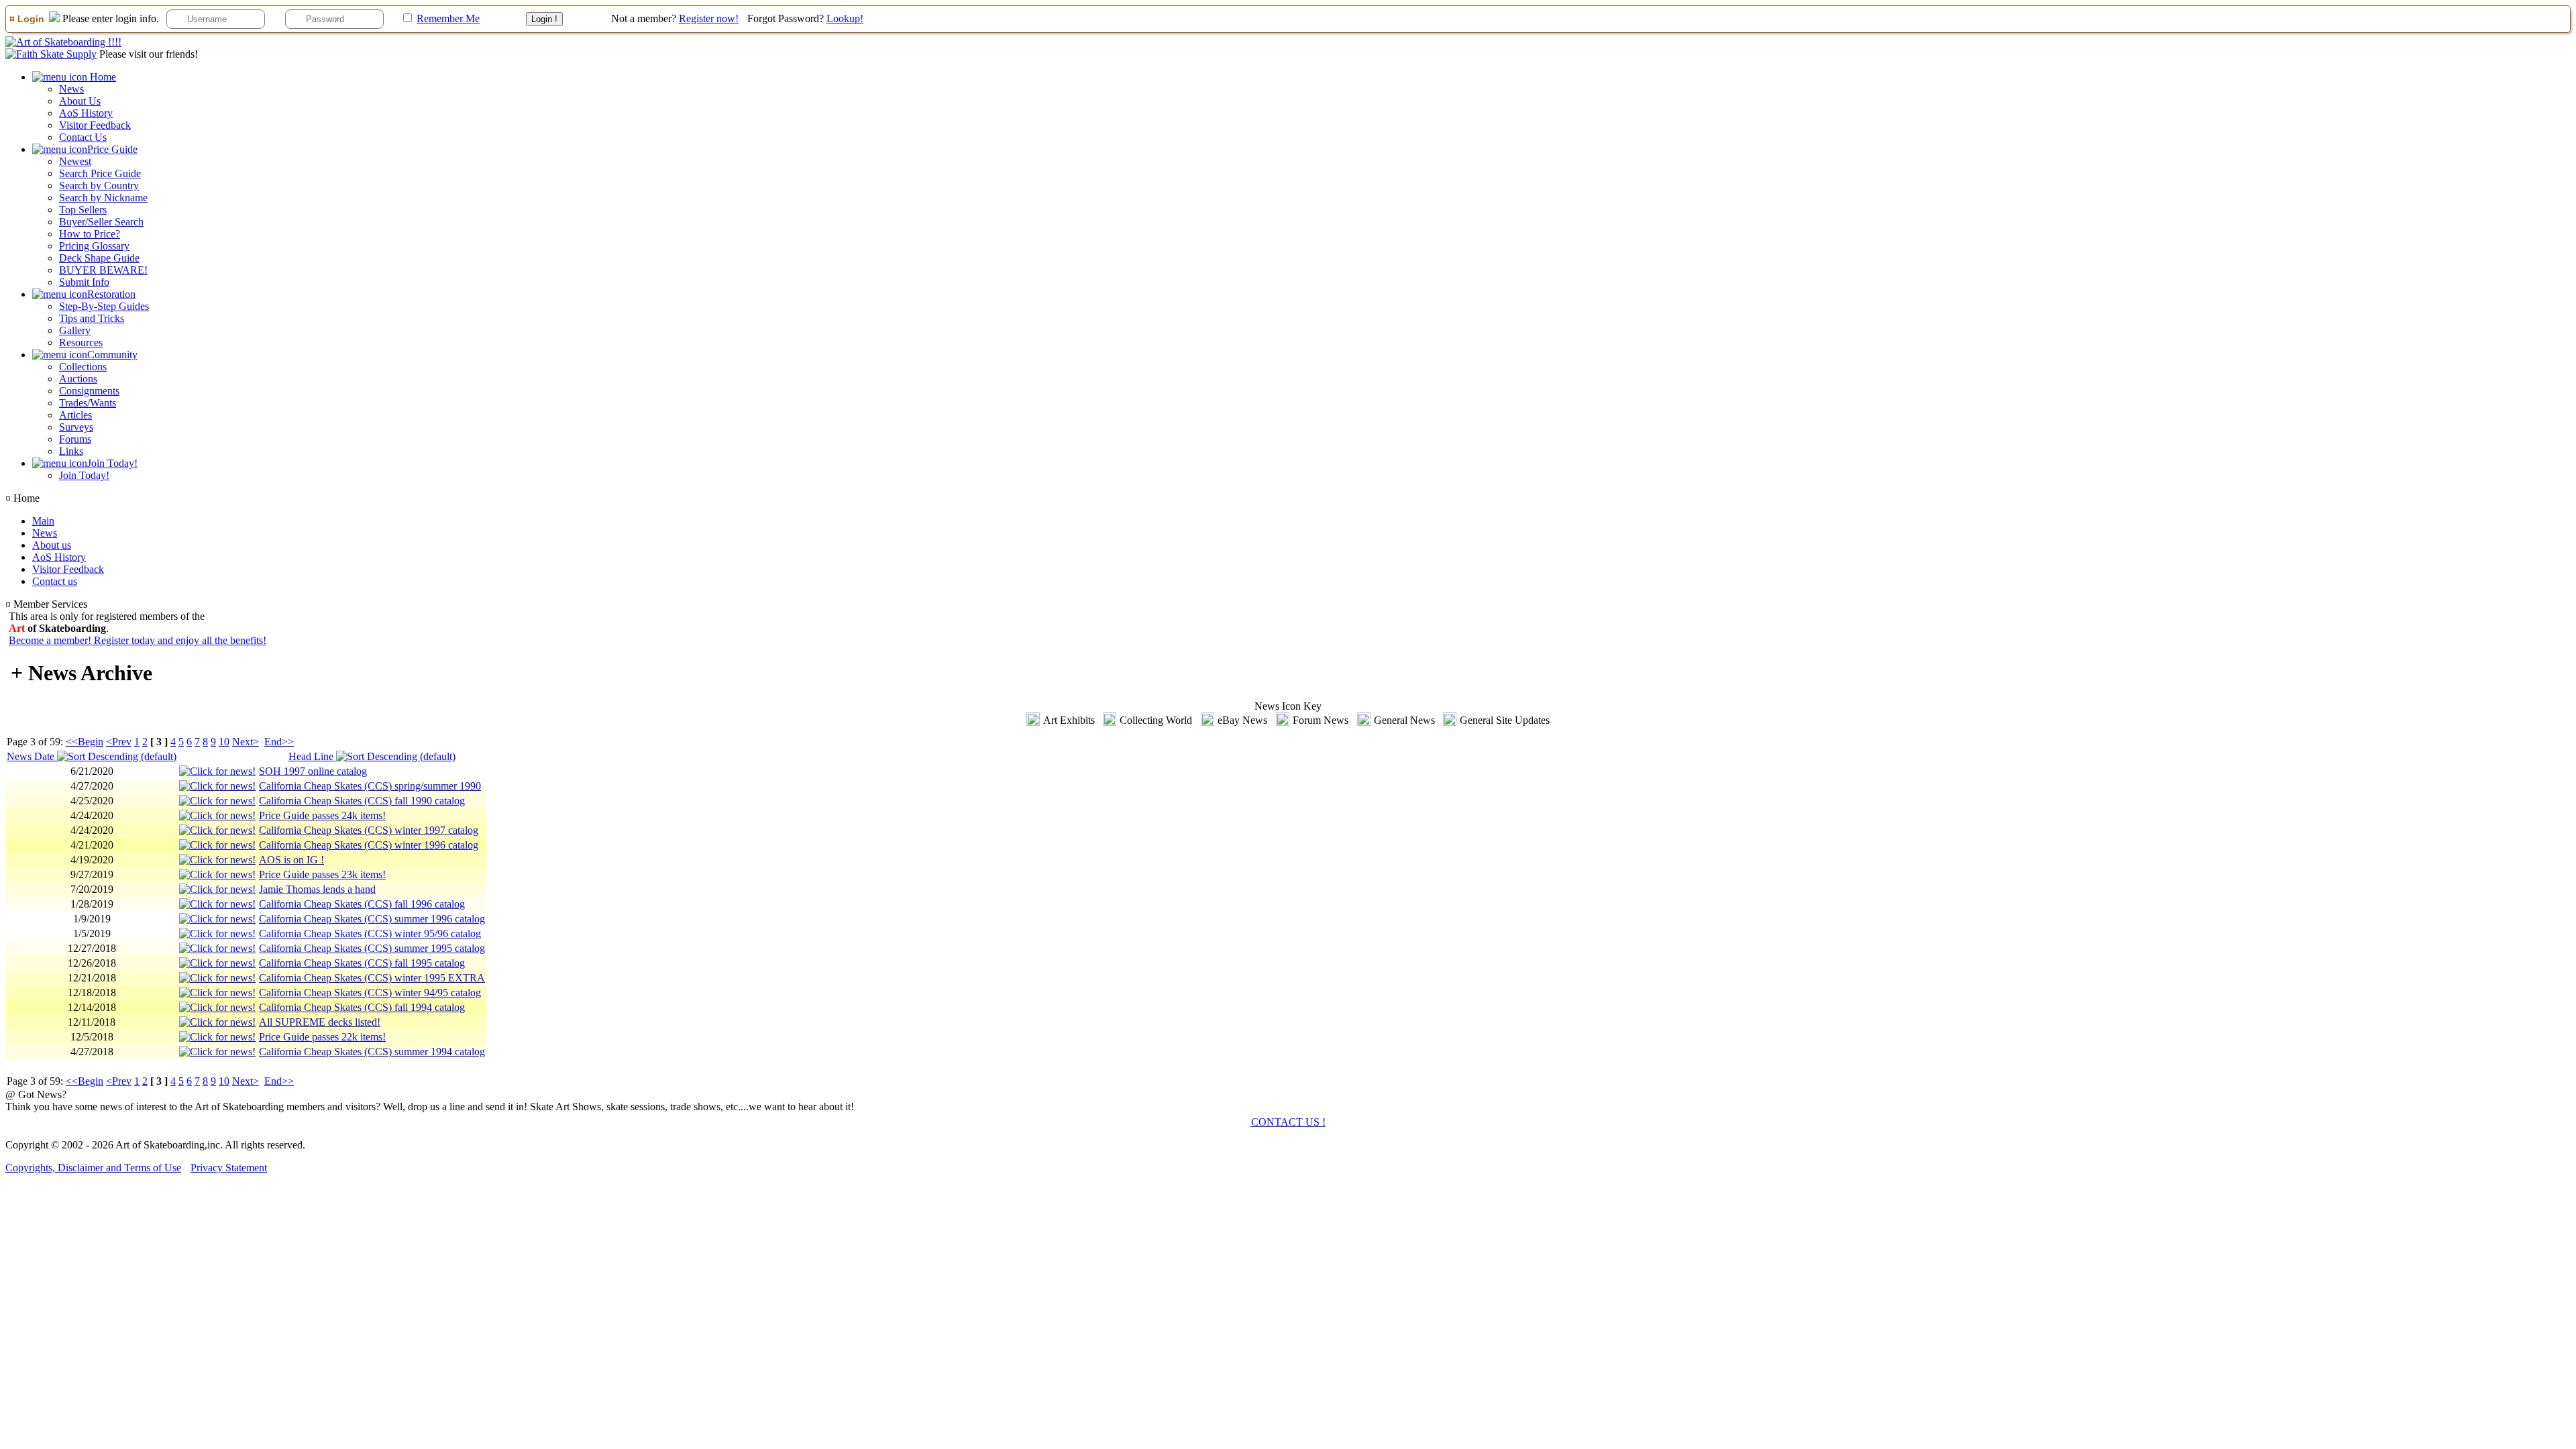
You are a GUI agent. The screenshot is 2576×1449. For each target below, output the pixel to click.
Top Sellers (83, 210)
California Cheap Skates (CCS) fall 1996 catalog (362, 904)
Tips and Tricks (92, 318)
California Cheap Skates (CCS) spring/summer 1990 (370, 786)
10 (224, 742)
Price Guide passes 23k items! (322, 874)
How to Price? (90, 234)
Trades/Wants (88, 403)
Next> (246, 742)
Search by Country (99, 185)
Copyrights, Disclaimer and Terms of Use (93, 1168)
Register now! (709, 18)
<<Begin (85, 742)
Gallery (75, 330)
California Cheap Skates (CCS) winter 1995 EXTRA (372, 978)
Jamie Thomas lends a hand (317, 889)
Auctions (78, 379)
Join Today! (84, 475)
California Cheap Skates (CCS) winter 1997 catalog (369, 830)
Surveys (76, 427)
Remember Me (448, 18)
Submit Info (84, 282)
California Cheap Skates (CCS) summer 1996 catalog (372, 919)
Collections (83, 367)
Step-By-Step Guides (104, 306)
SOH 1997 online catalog (313, 771)
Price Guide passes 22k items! (322, 1037)
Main (43, 521)
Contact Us (83, 137)
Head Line (312, 756)
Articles (75, 415)
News (71, 89)
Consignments (89, 391)
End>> (279, 742)
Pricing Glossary (94, 246)
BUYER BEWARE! (103, 270)
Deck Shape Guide (99, 258)
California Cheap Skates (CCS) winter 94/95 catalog (370, 992)
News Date (32, 756)
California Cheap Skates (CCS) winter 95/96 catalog (370, 933)
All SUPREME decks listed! (320, 1022)
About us (52, 545)
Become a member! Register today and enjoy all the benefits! (138, 640)
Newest (75, 161)
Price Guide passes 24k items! (322, 815)
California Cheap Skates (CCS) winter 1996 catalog (369, 845)
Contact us (55, 581)
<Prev (119, 742)
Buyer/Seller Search (101, 222)
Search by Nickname (103, 198)
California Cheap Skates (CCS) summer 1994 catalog (372, 1052)
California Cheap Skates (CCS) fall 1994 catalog (362, 1007)
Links (71, 451)
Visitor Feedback (95, 125)
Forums (75, 439)
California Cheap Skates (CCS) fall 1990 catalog (362, 801)
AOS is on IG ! (291, 860)
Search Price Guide (100, 173)
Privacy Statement (229, 1168)
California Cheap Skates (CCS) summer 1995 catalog (372, 948)
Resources (81, 342)
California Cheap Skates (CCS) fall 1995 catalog (362, 963)
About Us (80, 101)
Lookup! (845, 18)
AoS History (86, 113)
